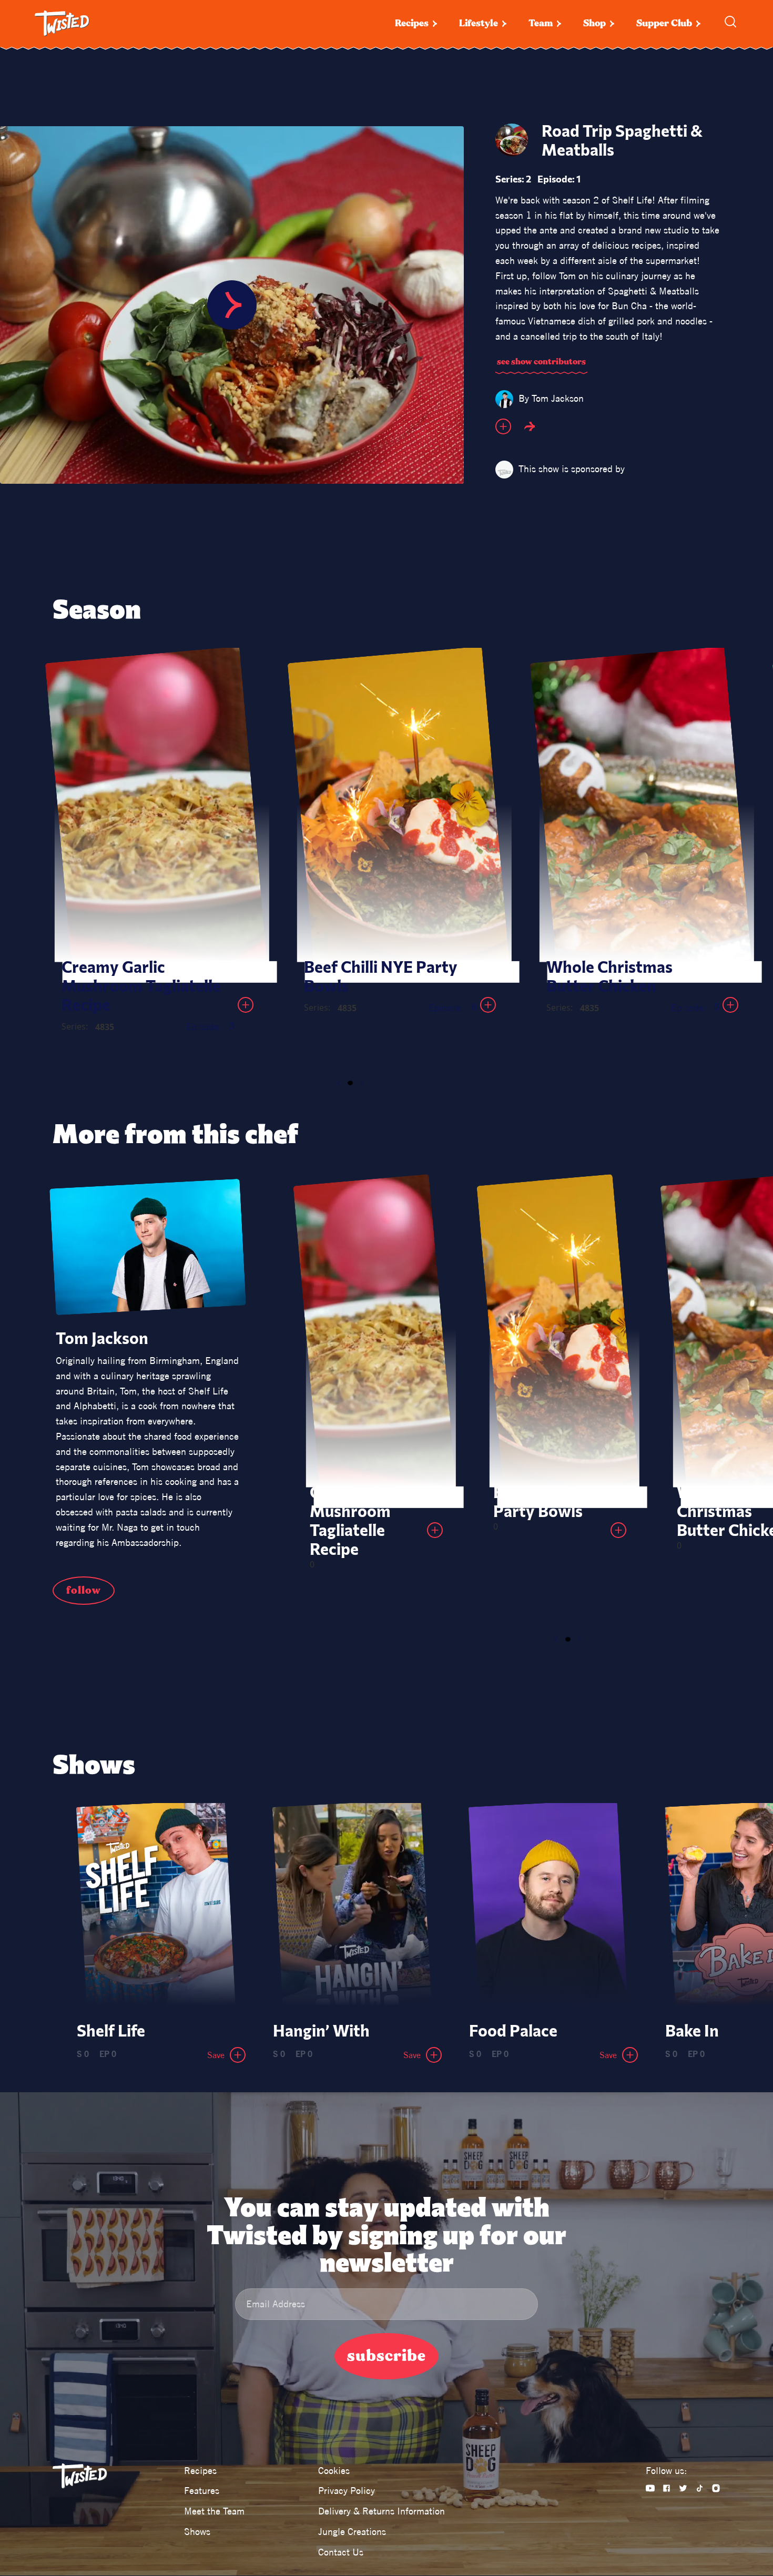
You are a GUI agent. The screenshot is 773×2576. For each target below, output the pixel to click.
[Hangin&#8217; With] (352, 1908)
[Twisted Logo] (62, 24)
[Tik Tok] (700, 2488)
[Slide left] (338, 1083)
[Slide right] (362, 1083)
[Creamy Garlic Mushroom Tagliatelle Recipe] (156, 812)
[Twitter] (683, 2488)
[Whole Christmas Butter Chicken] (640, 812)
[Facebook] (667, 2488)
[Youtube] (650, 2488)
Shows (197, 2532)
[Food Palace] (548, 1908)
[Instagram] (716, 2488)
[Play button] (232, 305)
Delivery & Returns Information (382, 2511)
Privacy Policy (347, 2491)
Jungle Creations (352, 2532)
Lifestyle (479, 23)
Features (202, 2491)
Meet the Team (214, 2511)
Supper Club (664, 23)
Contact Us (341, 2552)
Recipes (412, 23)
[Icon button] (503, 426)
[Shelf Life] (156, 1908)
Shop (594, 23)
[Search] (730, 22)
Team (541, 23)
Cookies (334, 2471)
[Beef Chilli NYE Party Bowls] (398, 812)
